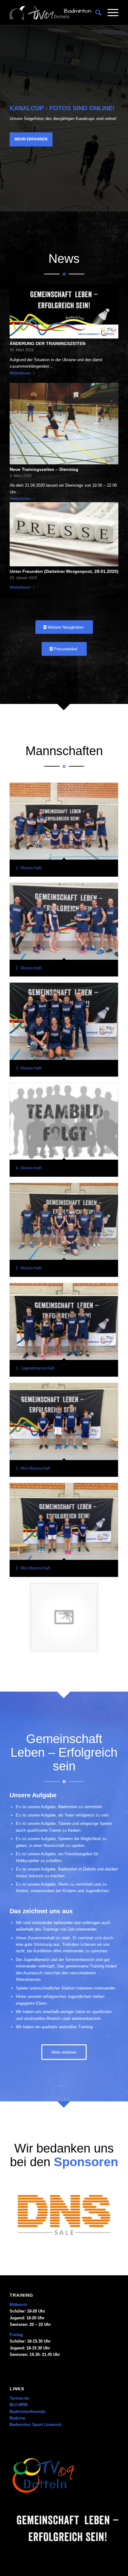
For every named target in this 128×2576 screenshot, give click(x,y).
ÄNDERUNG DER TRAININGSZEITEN (48, 343)
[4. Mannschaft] (64, 1121)
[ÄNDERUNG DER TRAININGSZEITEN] (64, 311)
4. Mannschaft (29, 1168)
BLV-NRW (19, 2405)
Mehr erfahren (31, 139)
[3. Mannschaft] (64, 1021)
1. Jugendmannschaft (35, 1368)
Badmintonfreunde (27, 2412)
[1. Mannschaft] (64, 821)
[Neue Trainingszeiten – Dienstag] (64, 424)
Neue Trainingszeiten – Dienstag (44, 469)
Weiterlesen (20, 373)
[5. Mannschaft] (64, 1221)
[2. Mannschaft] (64, 921)
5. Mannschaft (29, 1268)
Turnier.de (19, 2398)
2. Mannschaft (29, 968)
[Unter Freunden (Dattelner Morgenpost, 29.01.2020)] (64, 534)
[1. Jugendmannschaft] (64, 1321)
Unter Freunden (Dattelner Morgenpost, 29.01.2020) (64, 571)
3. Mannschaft (29, 1068)
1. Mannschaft (29, 868)
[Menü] (110, 13)
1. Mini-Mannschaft (33, 1468)
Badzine (17, 2418)
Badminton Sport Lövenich (36, 2425)
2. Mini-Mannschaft (33, 1568)
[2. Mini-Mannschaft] (64, 1521)
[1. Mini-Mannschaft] (64, 1421)
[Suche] (95, 13)
